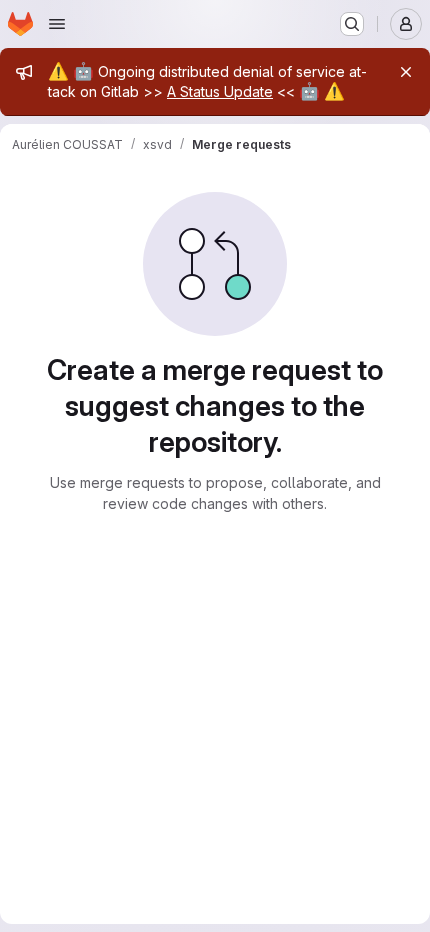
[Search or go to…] (352, 24)
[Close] (406, 72)
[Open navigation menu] (57, 24)
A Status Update (220, 91)
